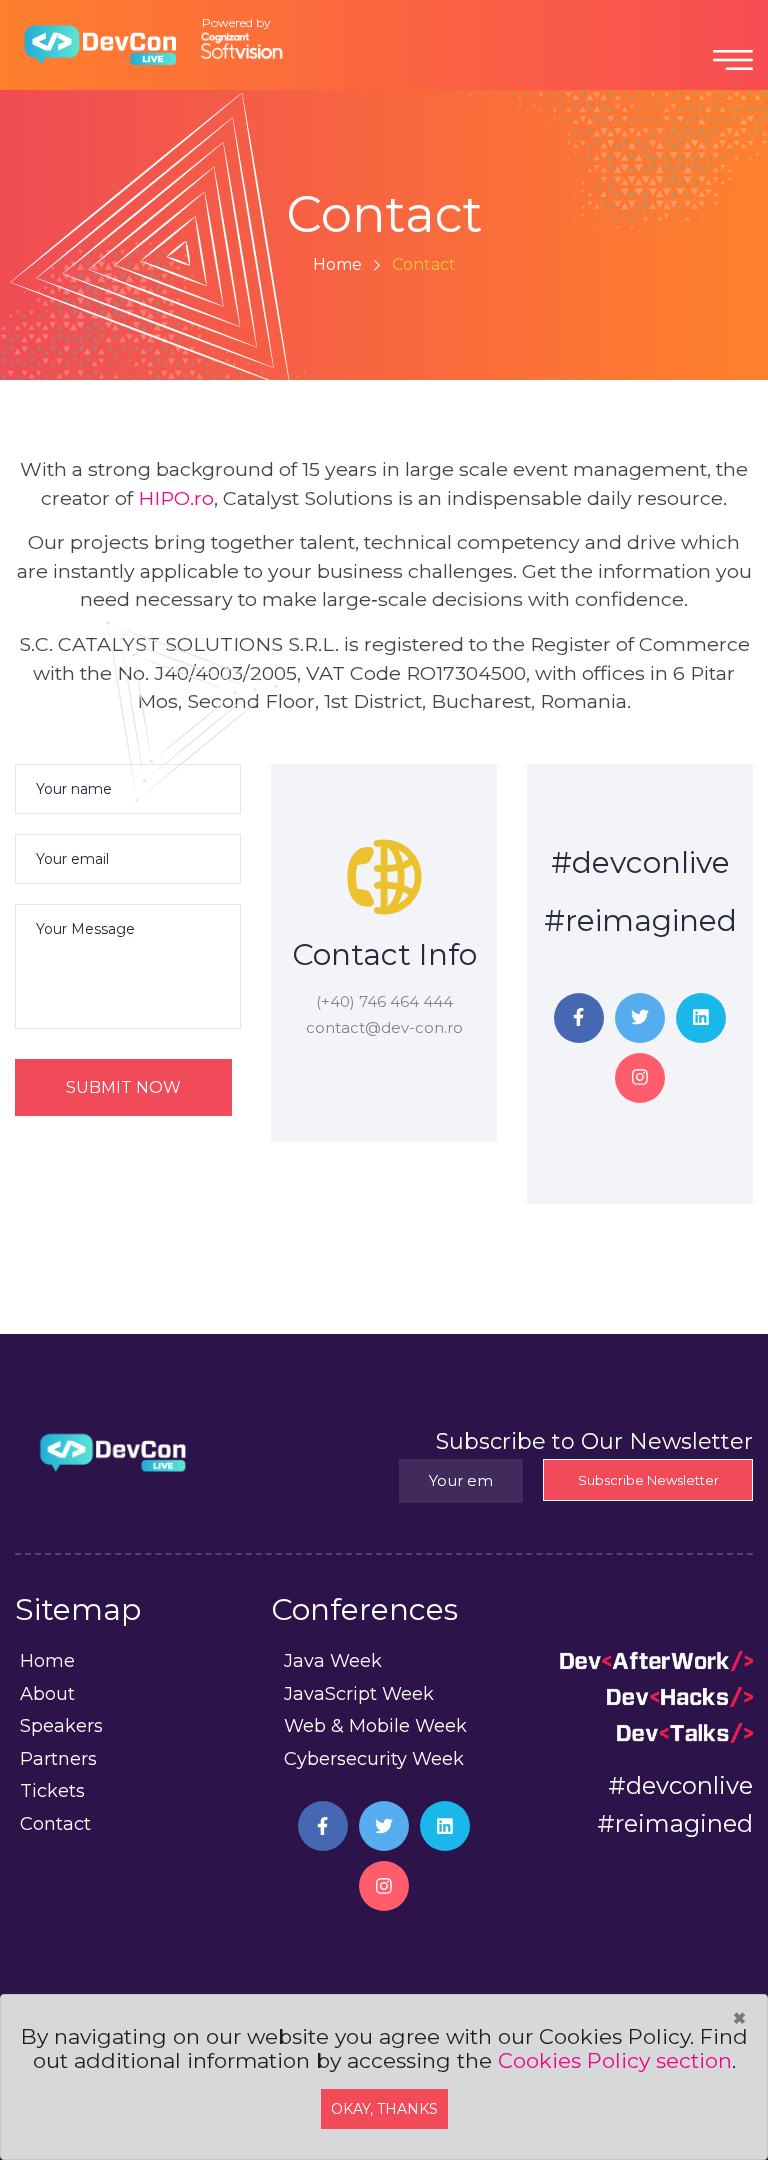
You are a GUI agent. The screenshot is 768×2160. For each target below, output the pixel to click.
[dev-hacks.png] (680, 1695)
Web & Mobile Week (375, 1726)
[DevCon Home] (100, 43)
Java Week (333, 1661)
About (47, 1694)
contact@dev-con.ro (384, 1027)
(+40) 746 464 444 (384, 1001)
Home (337, 264)
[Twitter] (640, 1018)
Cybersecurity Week (374, 1759)
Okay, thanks (384, 2109)
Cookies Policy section (615, 2060)
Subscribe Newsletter (648, 1480)
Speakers (61, 1726)
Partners (58, 1759)
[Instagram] (640, 1078)
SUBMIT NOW (123, 1087)
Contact (55, 1824)
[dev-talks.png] (685, 1731)
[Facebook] (579, 1018)
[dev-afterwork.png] (656, 1659)
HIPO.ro (176, 498)
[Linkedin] (701, 1018)
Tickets (52, 1791)
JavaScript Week (359, 1694)
